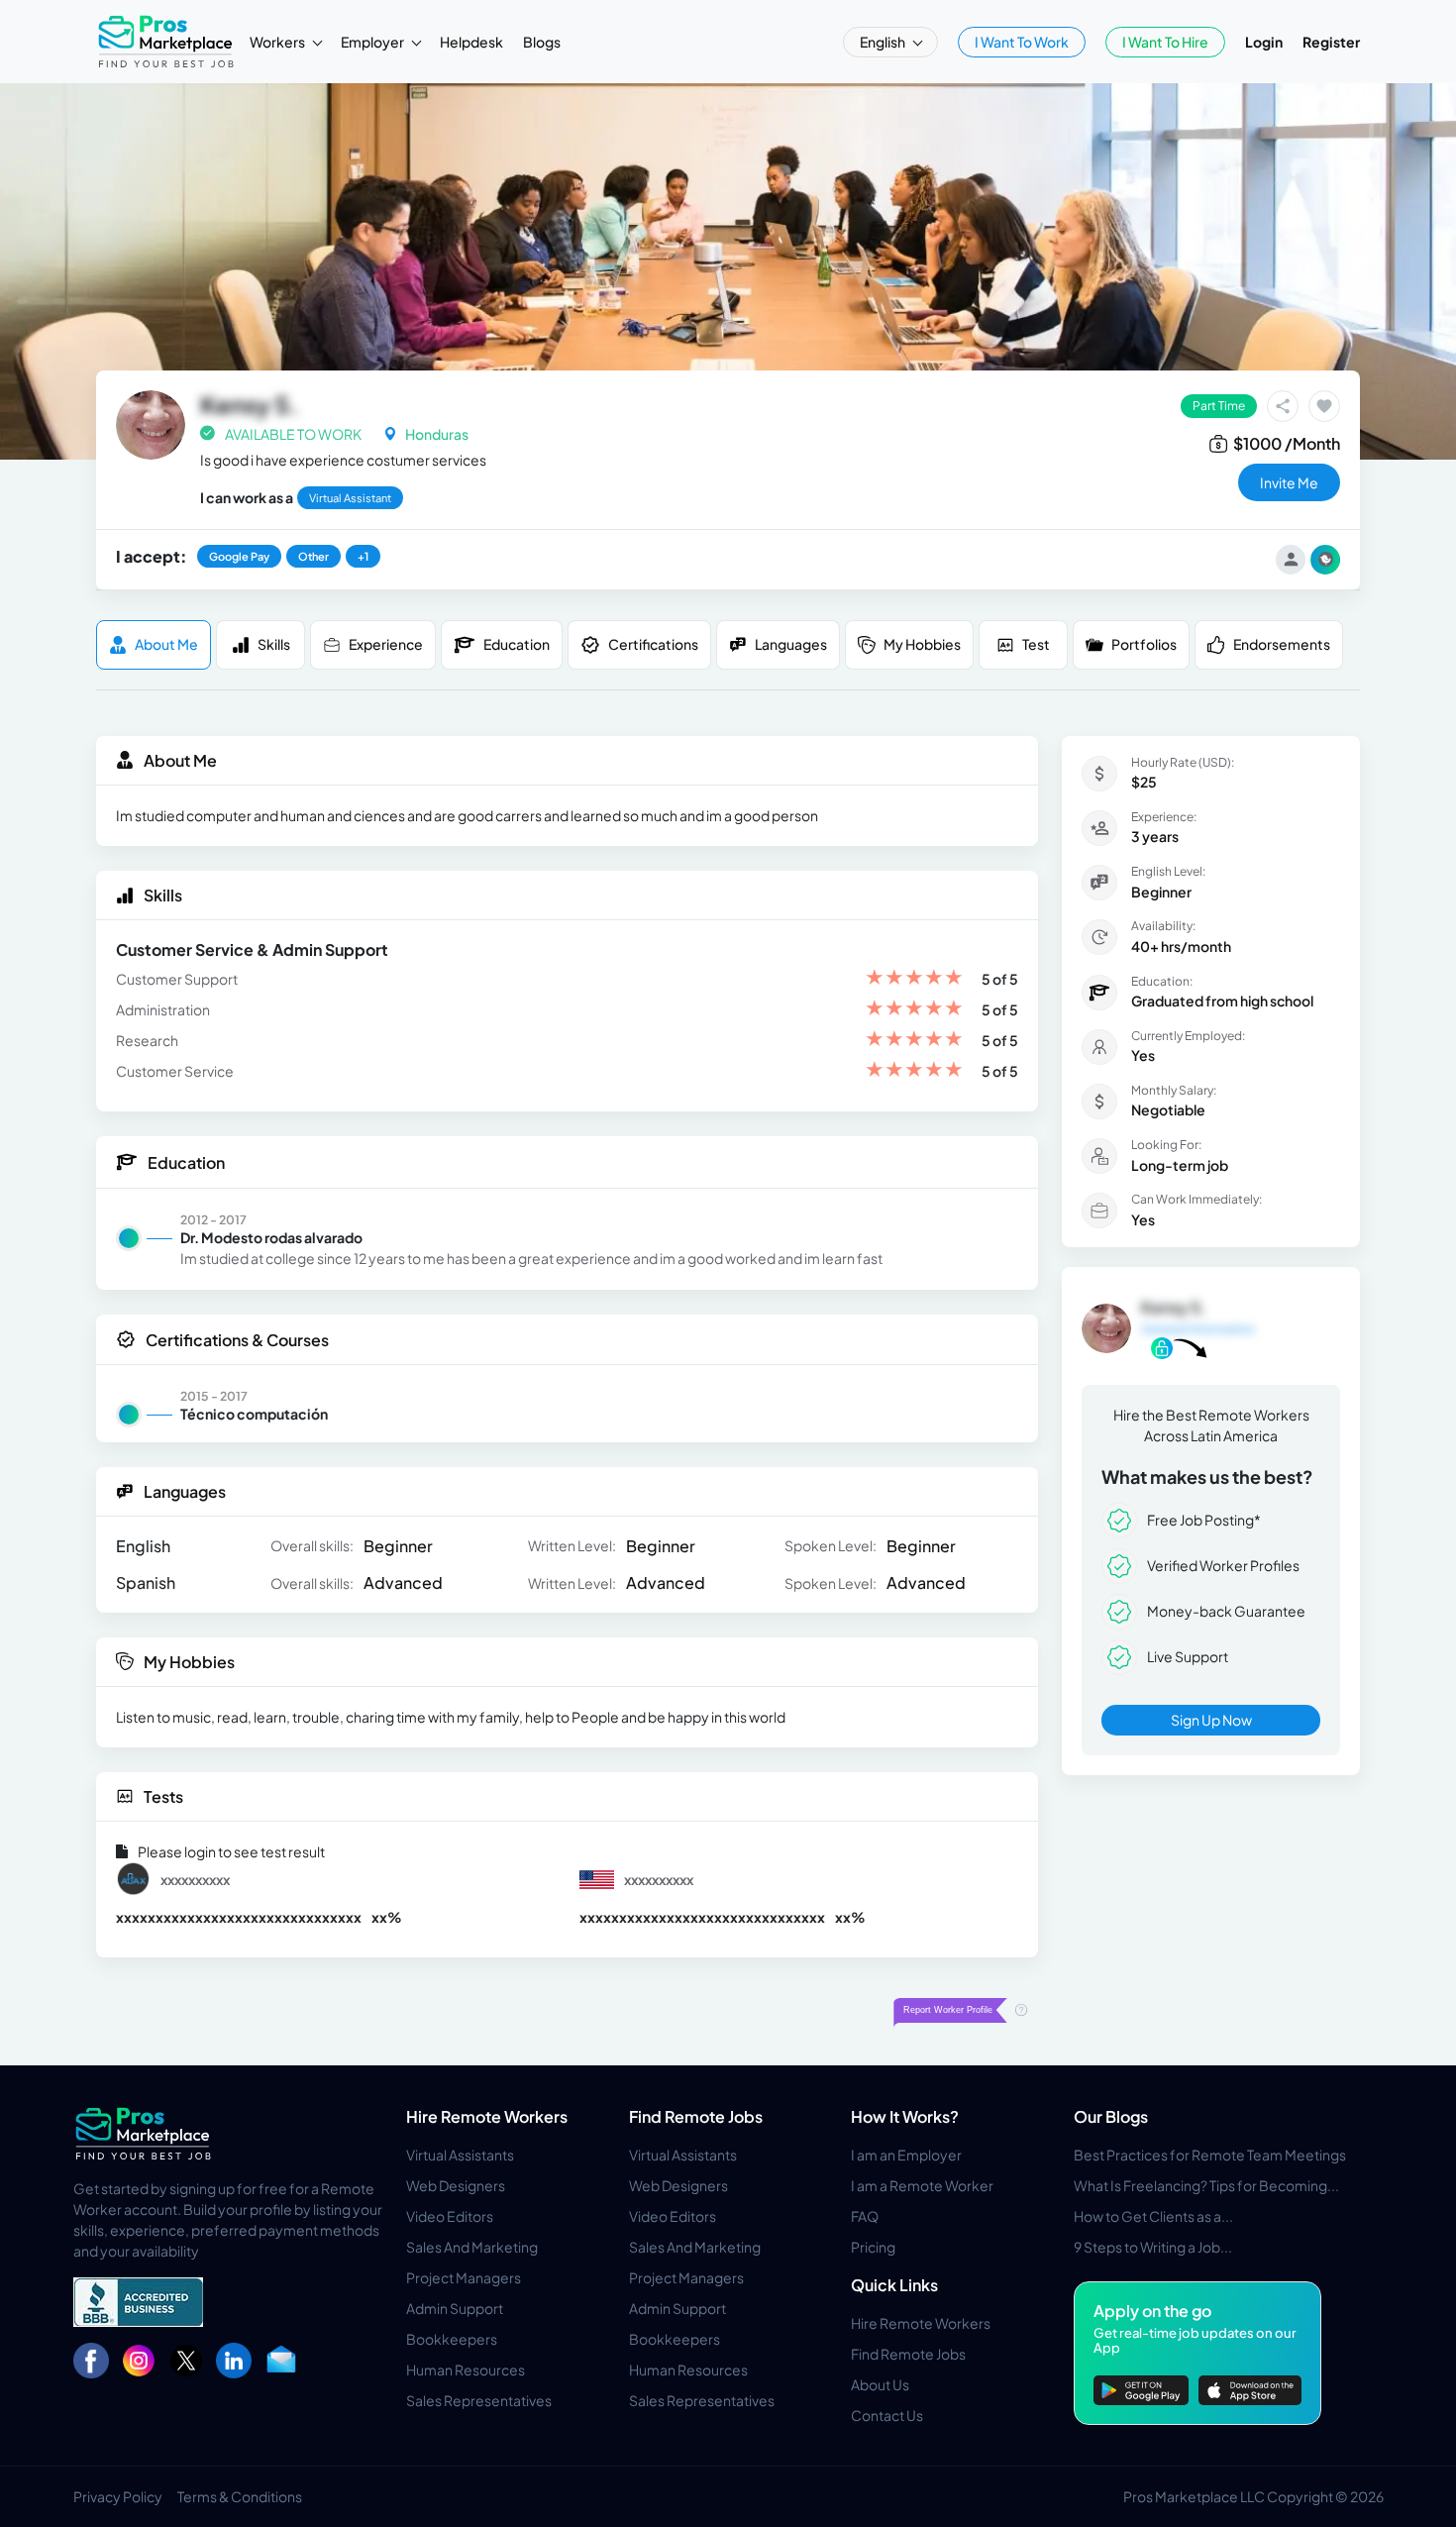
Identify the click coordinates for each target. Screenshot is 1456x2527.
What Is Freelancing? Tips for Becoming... (1206, 2185)
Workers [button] (278, 42)
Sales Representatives (479, 2400)
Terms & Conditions (240, 2496)
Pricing (873, 2247)
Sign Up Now (1211, 1720)
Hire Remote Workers (487, 2116)
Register (1331, 42)
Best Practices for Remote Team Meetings (1210, 2155)
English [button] (884, 42)
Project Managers (464, 2277)
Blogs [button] (542, 42)
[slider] (914, 979)
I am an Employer (906, 2155)
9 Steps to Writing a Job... (1153, 2247)
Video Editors (450, 2216)
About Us (880, 2384)
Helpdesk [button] (471, 42)
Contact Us (887, 2415)
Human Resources (466, 2369)
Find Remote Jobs (696, 2116)
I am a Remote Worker (922, 2185)
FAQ (865, 2216)
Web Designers (456, 2185)
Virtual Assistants (460, 2155)
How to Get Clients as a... (1153, 2216)
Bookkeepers (452, 2339)
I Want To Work (1022, 42)
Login (1264, 42)
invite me (1289, 482)
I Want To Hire (1165, 42)
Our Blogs (1111, 2116)
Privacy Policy (118, 2496)
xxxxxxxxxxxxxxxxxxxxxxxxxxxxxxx (239, 1917)
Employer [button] (373, 42)
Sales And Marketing (472, 2247)
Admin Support (455, 2308)
